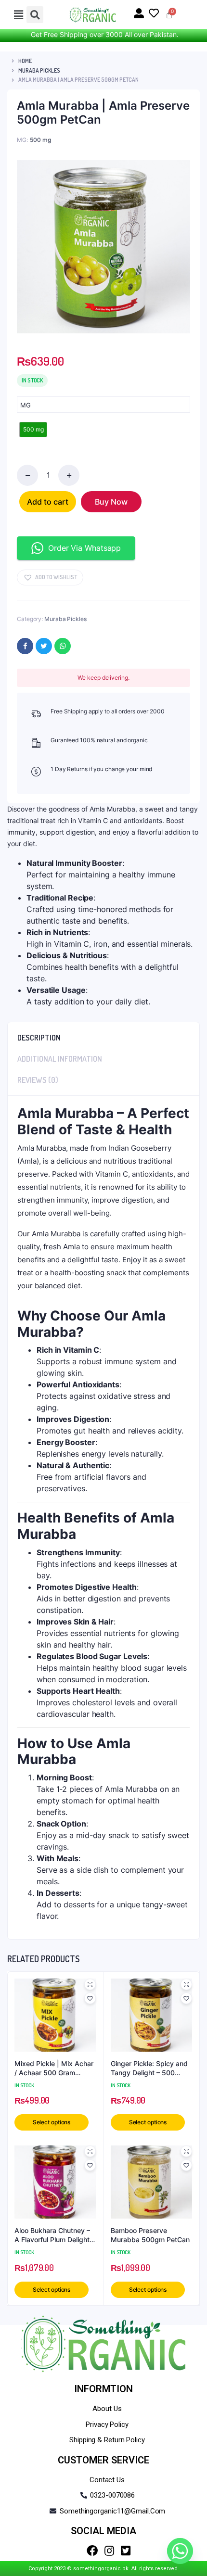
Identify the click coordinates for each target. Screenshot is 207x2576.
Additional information (60, 1059)
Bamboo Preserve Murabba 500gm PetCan (150, 2235)
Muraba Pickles (39, 70)
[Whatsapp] (180, 2551)
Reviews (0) (38, 1080)
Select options (52, 2122)
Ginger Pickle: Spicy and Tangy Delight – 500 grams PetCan (149, 2068)
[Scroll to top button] (192, 2538)
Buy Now (111, 502)
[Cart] (169, 15)
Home (25, 61)
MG (26, 405)
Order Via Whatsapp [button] (84, 548)
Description (39, 1038)
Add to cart (48, 502)
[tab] (103, 1035)
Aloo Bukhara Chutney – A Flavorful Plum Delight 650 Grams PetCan (52, 2235)
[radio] (33, 430)
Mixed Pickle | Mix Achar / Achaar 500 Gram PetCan (54, 2068)
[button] (50, 577)
